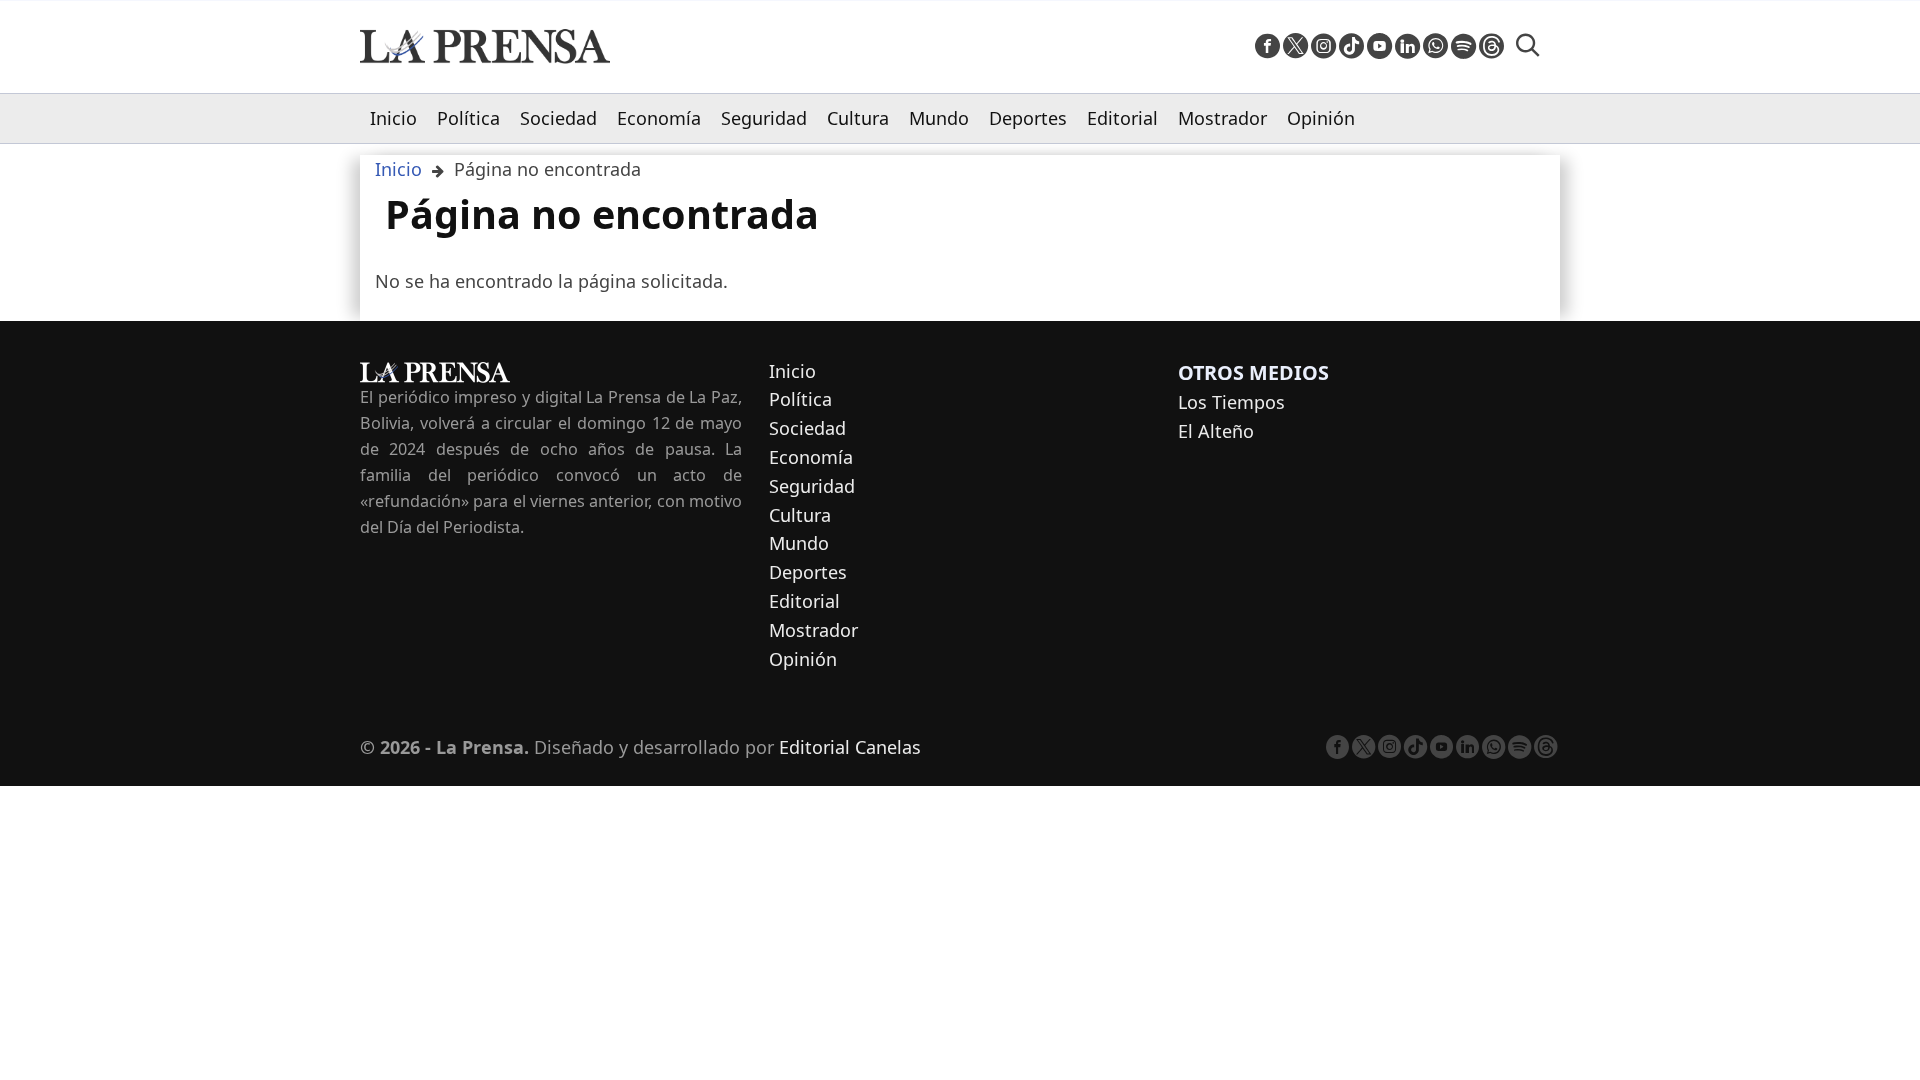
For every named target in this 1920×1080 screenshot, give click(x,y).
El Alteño (1216, 431)
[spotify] (1463, 46)
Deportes (1028, 118)
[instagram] (1323, 46)
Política (468, 118)
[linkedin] (1407, 46)
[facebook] (1267, 46)
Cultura (858, 118)
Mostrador (1222, 118)
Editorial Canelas (850, 747)
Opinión (1321, 118)
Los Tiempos (1231, 402)
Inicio (393, 118)
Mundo (939, 118)
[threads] (1491, 46)
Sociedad (558, 118)
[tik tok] (1351, 46)
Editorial (1122, 118)
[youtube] (1379, 46)
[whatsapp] (1435, 46)
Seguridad (764, 118)
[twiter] (1295, 46)
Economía (659, 118)
